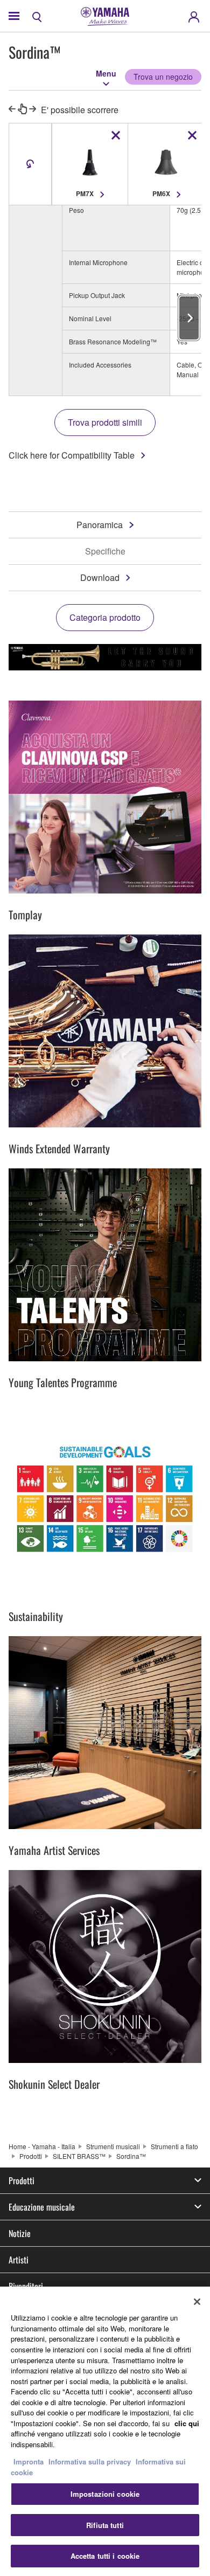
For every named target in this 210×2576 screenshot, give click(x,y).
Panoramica (100, 525)
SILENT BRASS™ (79, 2156)
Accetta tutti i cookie (105, 2556)
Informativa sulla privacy (90, 2461)
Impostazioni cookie (105, 2494)
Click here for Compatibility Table (72, 455)
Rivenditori (26, 2286)
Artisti (19, 2260)
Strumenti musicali (113, 2146)
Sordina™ (131, 2156)
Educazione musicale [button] (42, 2207)
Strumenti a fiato (174, 2146)
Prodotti (31, 2156)
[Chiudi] (197, 2302)
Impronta (29, 2461)
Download (100, 577)
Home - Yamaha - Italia (42, 2146)
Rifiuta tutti (105, 2525)
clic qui (187, 2423)
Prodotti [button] (22, 2180)
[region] (105, 2431)
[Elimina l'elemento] (116, 135)
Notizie (20, 2233)
